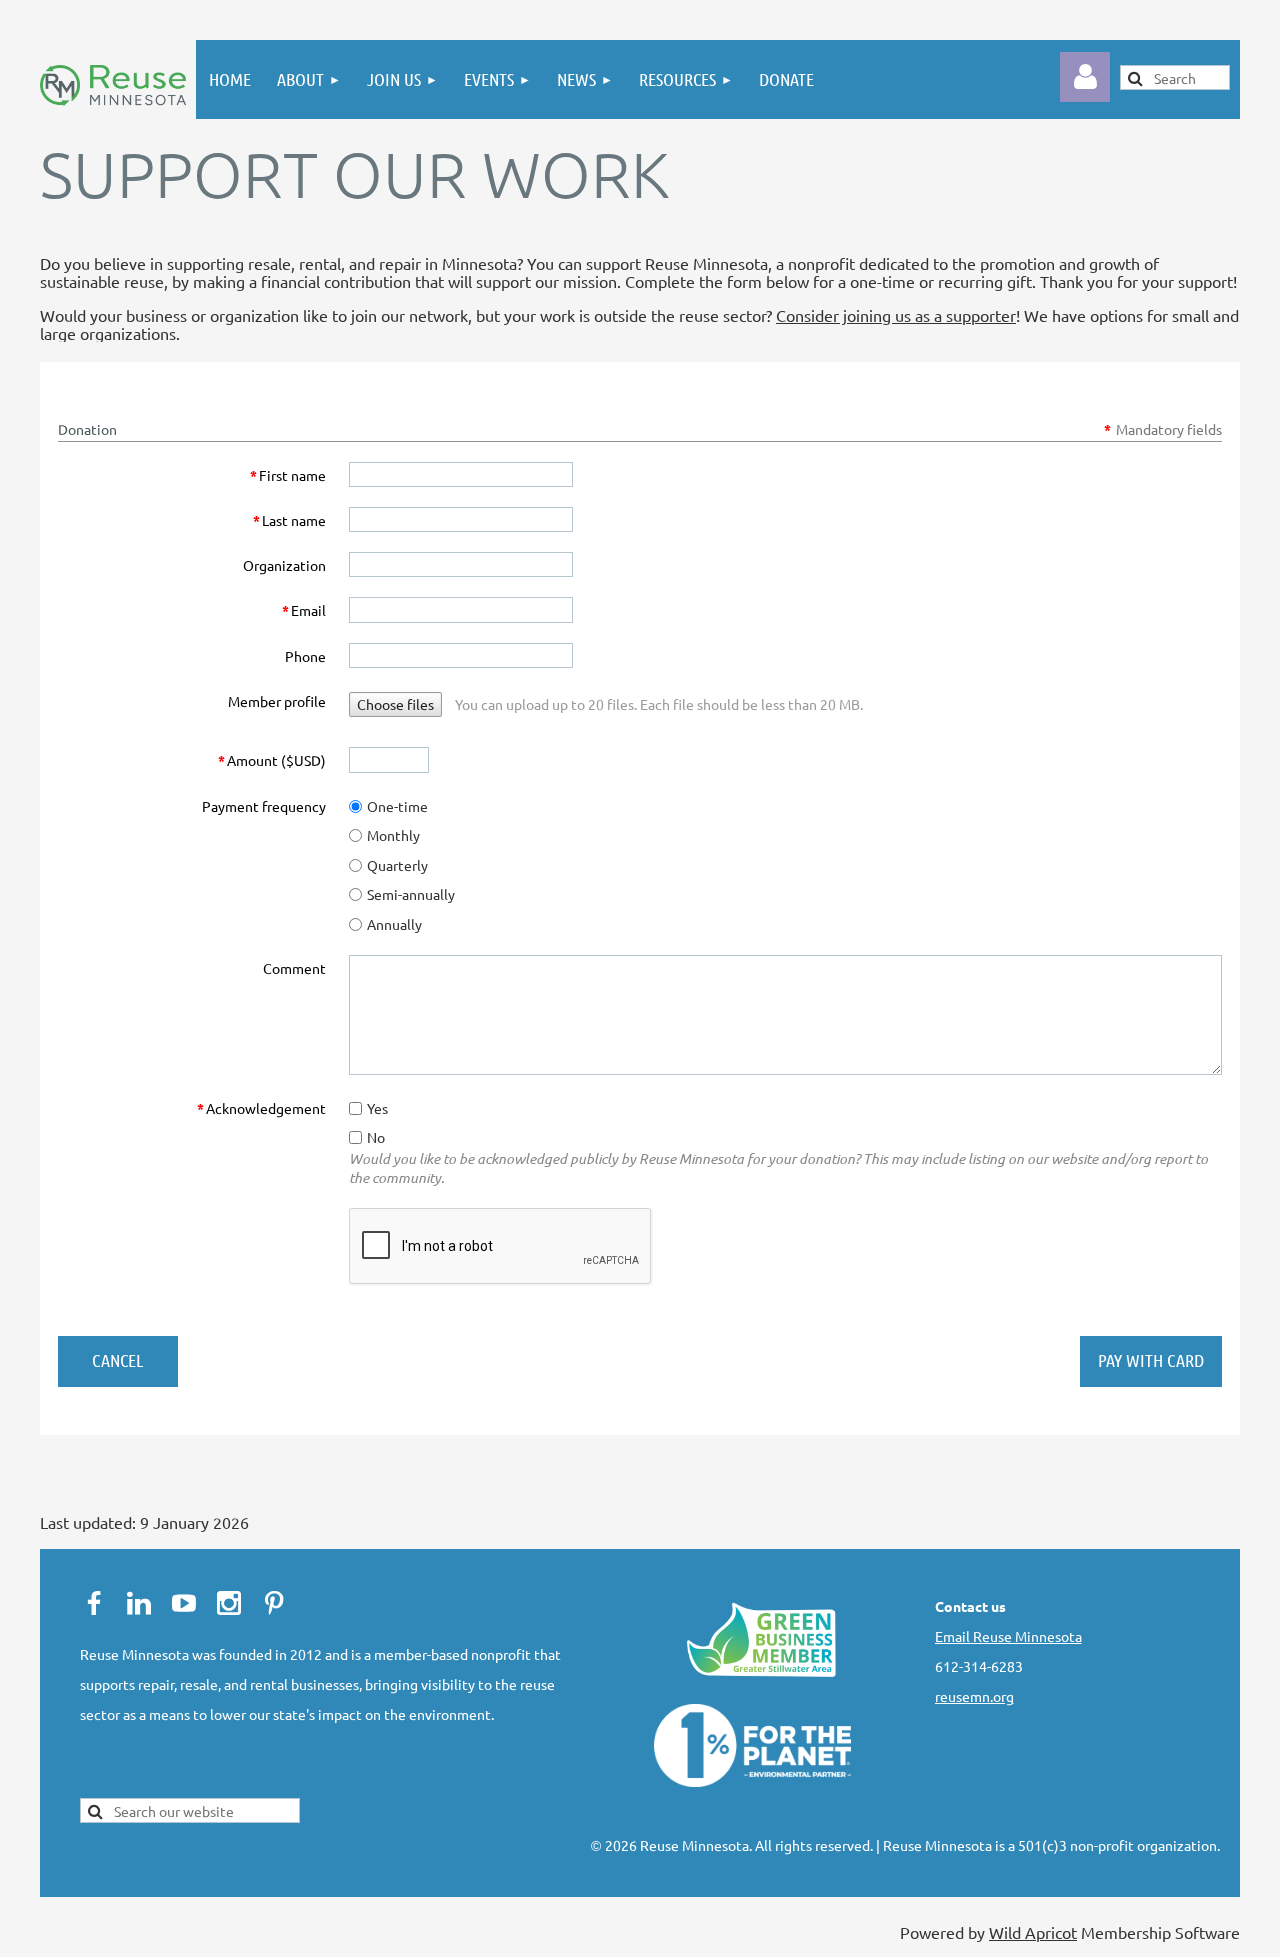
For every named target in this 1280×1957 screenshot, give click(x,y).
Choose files (395, 704)
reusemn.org (974, 1696)
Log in (1085, 77)
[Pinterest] (274, 1603)
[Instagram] (229, 1603)
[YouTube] (184, 1603)
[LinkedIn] (139, 1603)
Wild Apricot (1033, 1932)
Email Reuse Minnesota (1008, 1636)
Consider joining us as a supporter (896, 315)
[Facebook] (94, 1603)
